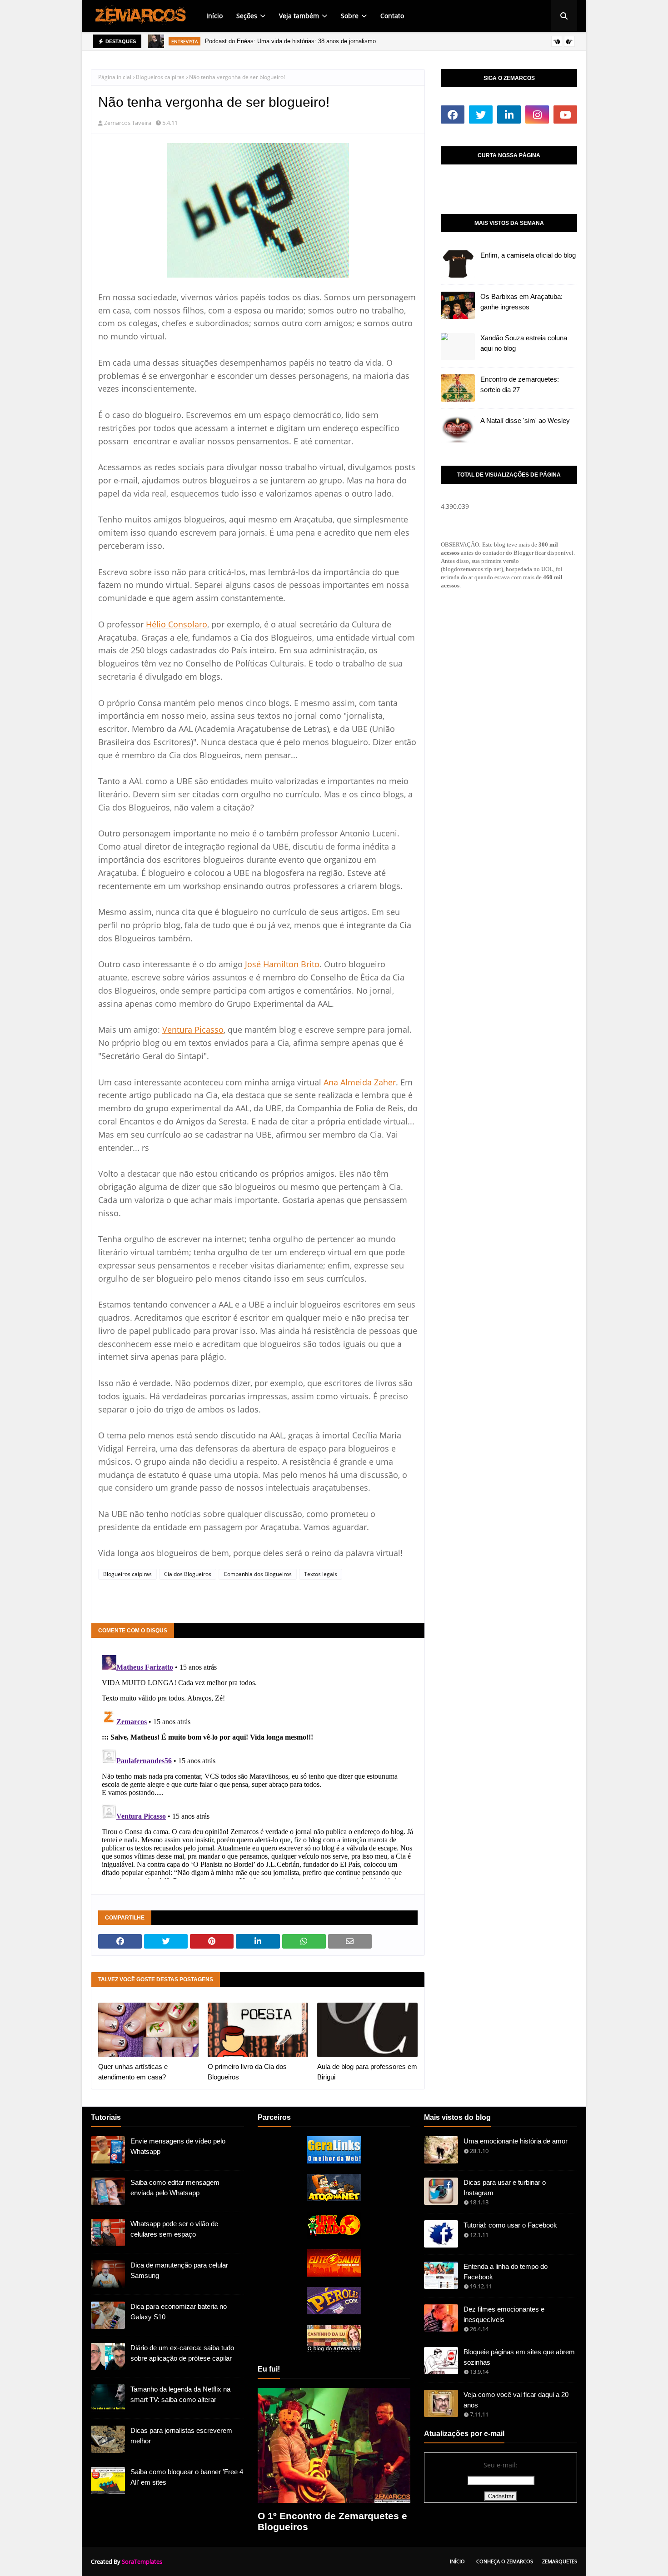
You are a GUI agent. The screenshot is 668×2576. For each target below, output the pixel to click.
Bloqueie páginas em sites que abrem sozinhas (519, 2357)
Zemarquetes (560, 2561)
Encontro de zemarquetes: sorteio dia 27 (520, 384)
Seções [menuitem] (247, 16)
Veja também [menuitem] (299, 16)
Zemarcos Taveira (128, 123)
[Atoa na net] (334, 2199)
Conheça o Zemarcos (505, 2561)
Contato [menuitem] (392, 16)
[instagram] (537, 114)
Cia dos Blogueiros (188, 1574)
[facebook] (453, 114)
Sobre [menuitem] (350, 16)
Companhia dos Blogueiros (258, 1574)
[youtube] (565, 114)
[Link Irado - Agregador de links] (334, 2236)
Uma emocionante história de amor (516, 2141)
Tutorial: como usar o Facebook (510, 2225)
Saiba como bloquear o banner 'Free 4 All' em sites (187, 2477)
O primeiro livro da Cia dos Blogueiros (247, 2072)
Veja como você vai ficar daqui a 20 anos (516, 2400)
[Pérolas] (334, 2312)
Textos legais (321, 1574)
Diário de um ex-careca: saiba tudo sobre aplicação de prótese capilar (182, 2353)
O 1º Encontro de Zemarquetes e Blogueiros (332, 2521)
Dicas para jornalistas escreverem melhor (181, 2436)
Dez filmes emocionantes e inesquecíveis (504, 2314)
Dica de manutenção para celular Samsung (179, 2270)
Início (457, 2561)
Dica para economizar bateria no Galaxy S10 (179, 2312)
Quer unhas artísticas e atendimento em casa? (133, 2072)
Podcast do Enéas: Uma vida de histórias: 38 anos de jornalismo (290, 41)
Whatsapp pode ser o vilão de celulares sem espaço (174, 2229)
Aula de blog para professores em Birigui (367, 2072)
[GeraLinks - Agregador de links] (334, 2161)
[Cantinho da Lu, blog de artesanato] (334, 2350)
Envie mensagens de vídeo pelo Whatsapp (178, 2146)
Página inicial (115, 77)
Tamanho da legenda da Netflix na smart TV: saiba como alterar (180, 2394)
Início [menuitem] (214, 16)
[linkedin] (509, 114)
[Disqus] (258, 1765)
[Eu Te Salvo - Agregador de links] (334, 2274)
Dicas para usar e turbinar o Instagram (505, 2188)
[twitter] (481, 114)
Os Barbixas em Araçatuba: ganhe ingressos (521, 302)
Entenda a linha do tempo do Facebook (506, 2272)
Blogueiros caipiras (160, 77)
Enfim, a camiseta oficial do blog (528, 255)
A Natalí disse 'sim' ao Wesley (525, 420)
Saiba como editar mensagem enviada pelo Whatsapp (175, 2188)
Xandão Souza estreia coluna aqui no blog (524, 343)
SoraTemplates (142, 2561)
